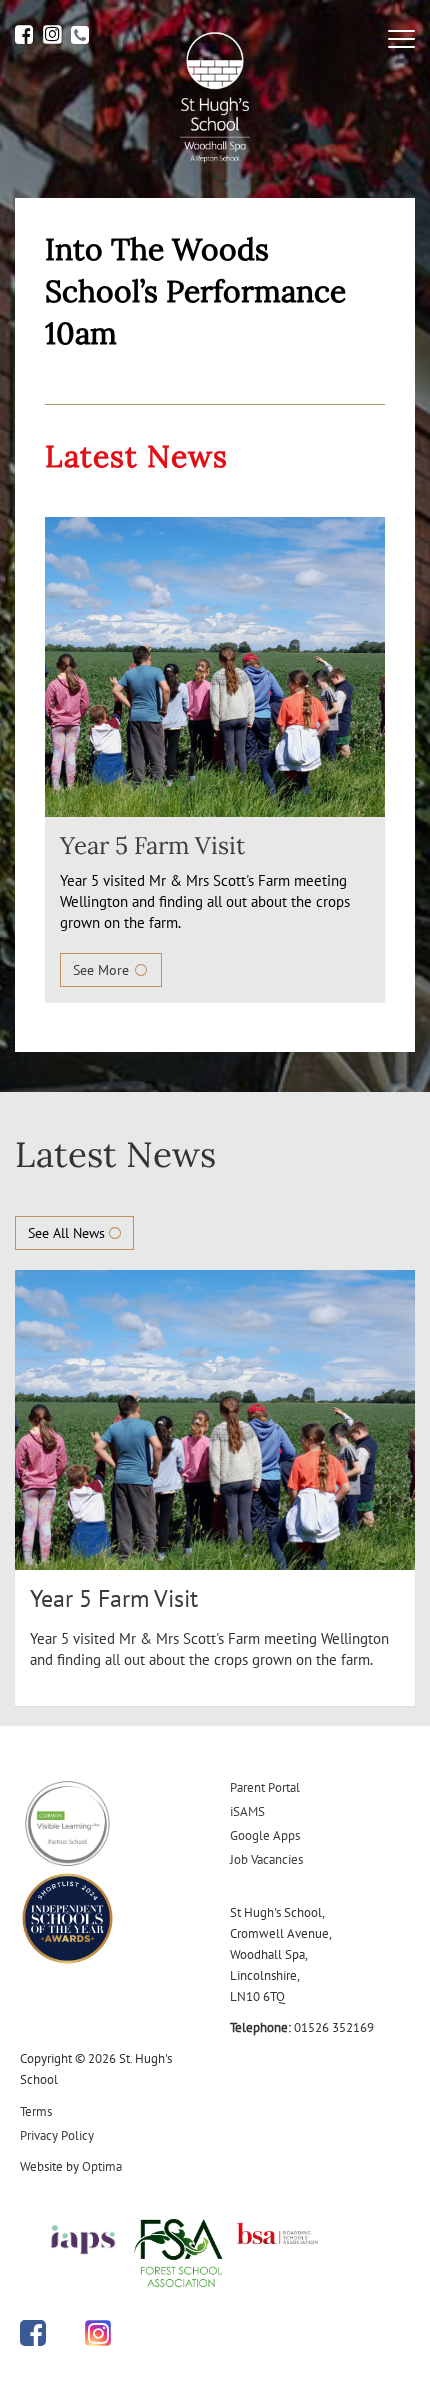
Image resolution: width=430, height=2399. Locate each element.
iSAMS (247, 1811)
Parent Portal (265, 1787)
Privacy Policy (57, 2135)
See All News (68, 1233)
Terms (36, 2111)
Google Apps (265, 1835)
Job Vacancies (266, 1859)
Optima (102, 2166)
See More (103, 970)
